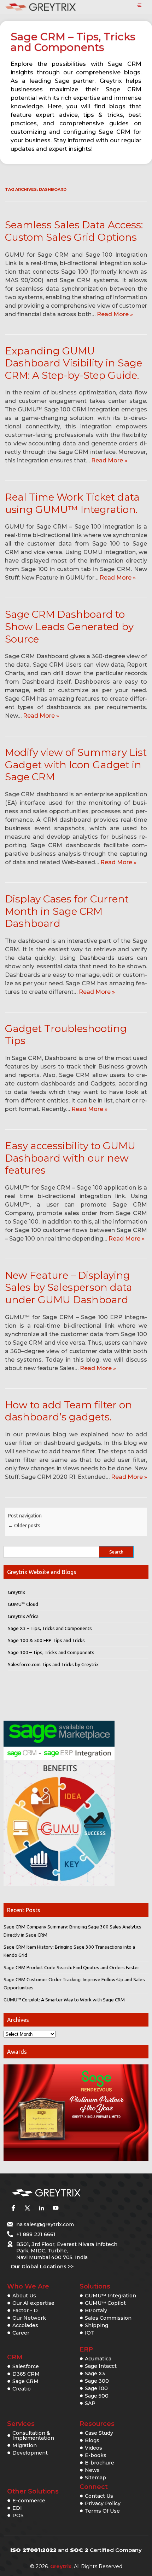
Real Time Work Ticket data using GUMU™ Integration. (72, 503)
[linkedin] (41, 2208)
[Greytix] (65, 2193)
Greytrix (16, 1592)
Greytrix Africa (23, 1616)
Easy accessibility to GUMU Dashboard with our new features (70, 1158)
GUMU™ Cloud (23, 1604)
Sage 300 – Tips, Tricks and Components (51, 1652)
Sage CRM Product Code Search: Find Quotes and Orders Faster (71, 1967)
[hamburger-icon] (139, 6)
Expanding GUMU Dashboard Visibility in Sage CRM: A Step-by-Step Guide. (74, 363)
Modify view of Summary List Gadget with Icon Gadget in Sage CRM (76, 765)
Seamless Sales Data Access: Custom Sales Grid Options (74, 231)
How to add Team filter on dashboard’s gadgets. (69, 1411)
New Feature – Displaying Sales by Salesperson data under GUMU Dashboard (69, 1287)
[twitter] (27, 2208)
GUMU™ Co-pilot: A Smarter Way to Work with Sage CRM (64, 2000)
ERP (86, 2349)
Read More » (115, 314)
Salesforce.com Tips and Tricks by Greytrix (53, 1664)
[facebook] (13, 2208)
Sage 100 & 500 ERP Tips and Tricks (46, 1640)
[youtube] (55, 2208)
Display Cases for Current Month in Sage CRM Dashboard (67, 911)
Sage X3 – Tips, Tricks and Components (50, 1628)
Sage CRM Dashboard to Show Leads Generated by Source (69, 626)
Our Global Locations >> (42, 2267)
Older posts (24, 1526)
